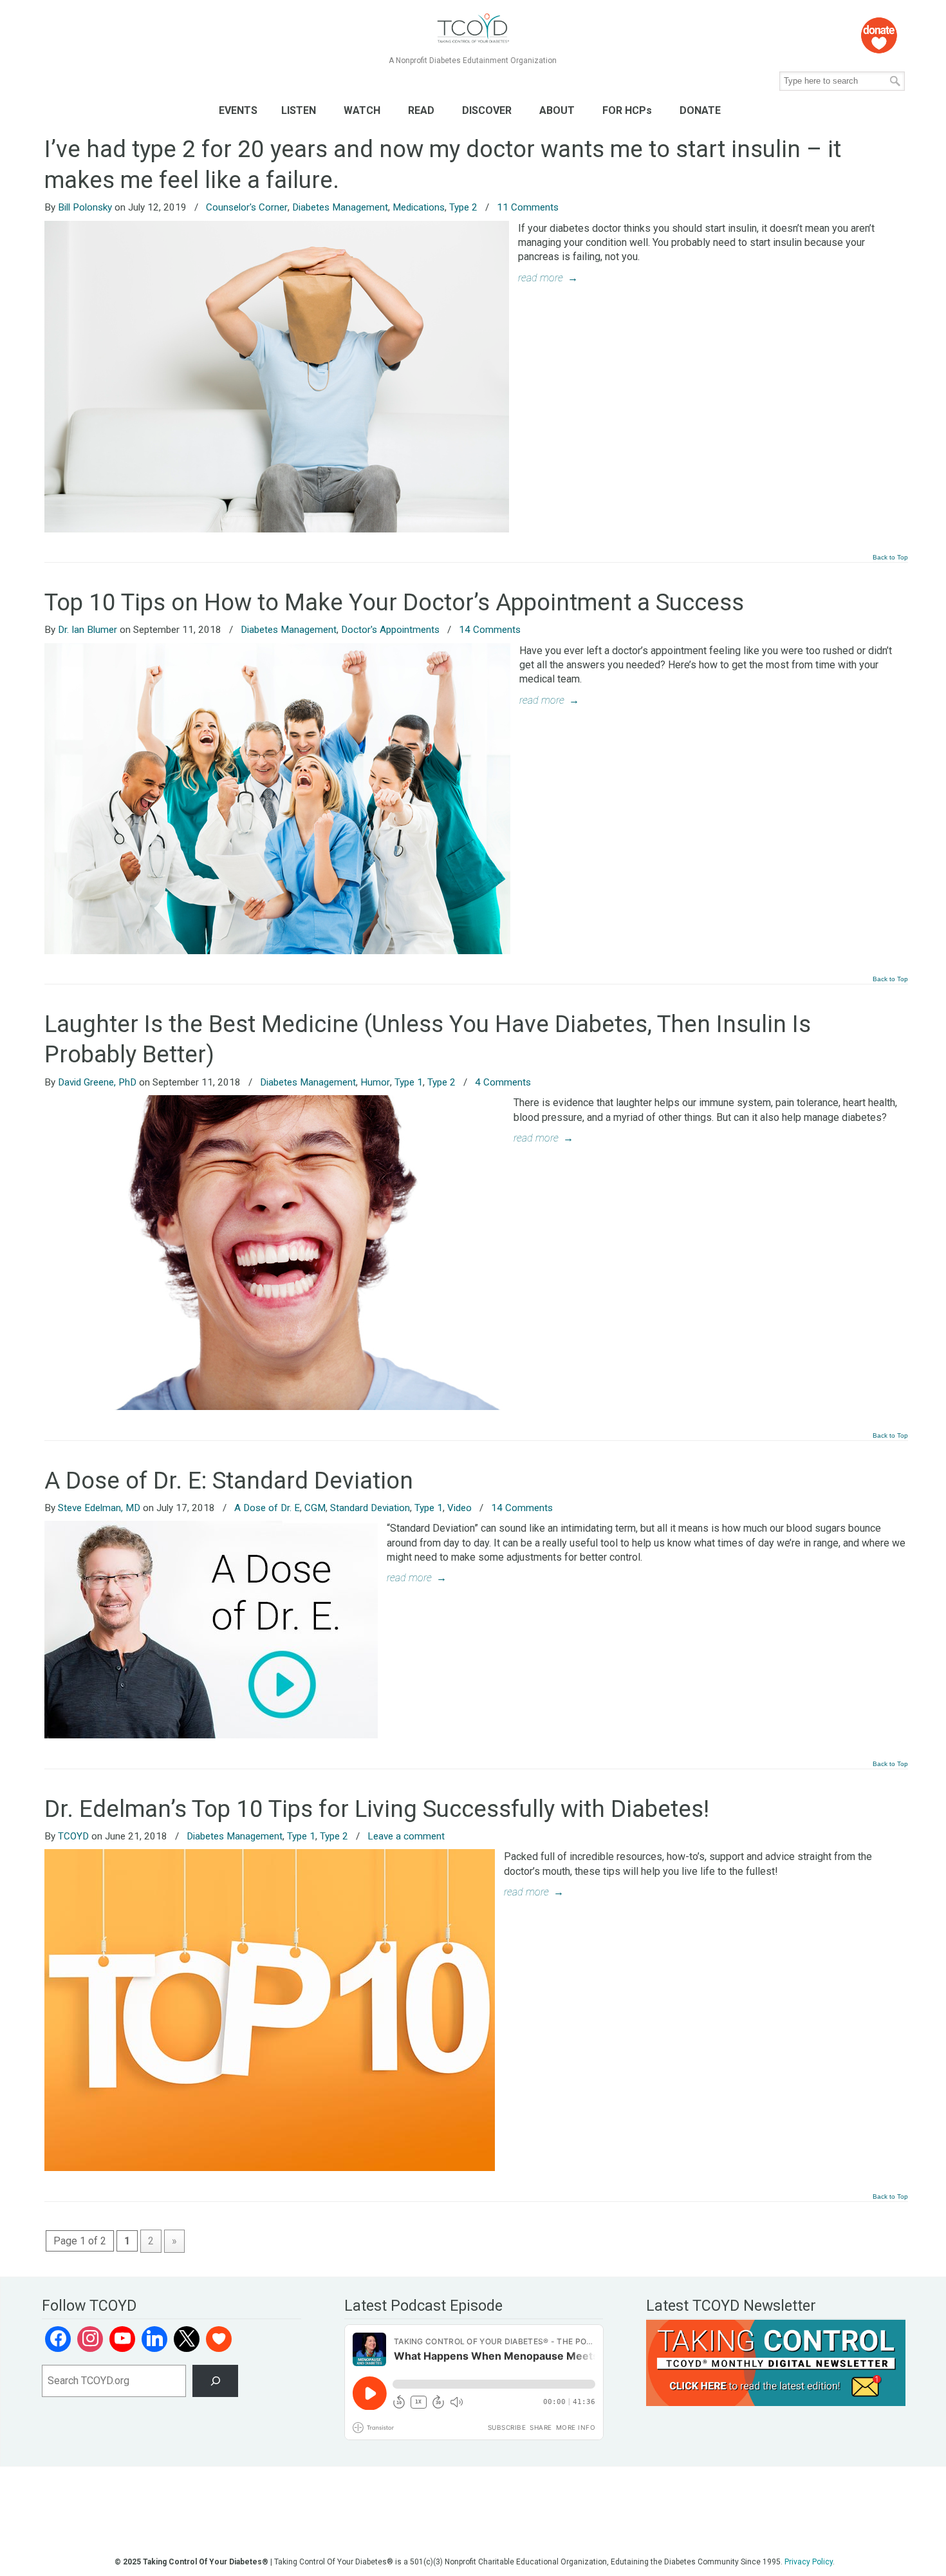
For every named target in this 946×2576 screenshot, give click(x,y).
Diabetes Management (340, 207)
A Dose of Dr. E (267, 1508)
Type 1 (409, 1082)
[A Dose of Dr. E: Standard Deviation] (211, 1735)
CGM (315, 1508)
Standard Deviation (370, 1508)
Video (459, 1508)
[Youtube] (122, 2339)
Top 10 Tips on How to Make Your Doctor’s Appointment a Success (394, 602)
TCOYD (73, 1836)
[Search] (215, 2381)
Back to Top (890, 558)
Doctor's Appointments (390, 630)
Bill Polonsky (85, 207)
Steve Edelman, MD (99, 1508)
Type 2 (463, 207)
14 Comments (490, 630)
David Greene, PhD (97, 1082)
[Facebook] (58, 2339)
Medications (419, 207)
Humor (375, 1082)
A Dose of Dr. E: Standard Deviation (229, 1481)
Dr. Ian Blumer (88, 630)
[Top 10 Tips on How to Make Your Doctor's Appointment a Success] (277, 951)
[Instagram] (90, 2339)
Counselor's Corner (247, 207)
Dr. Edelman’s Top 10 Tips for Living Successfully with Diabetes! (377, 1809)
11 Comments (528, 207)
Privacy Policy (809, 2562)
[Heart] (219, 2339)
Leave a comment (406, 1836)
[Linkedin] (154, 2339)
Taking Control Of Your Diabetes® (473, 29)
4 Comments (503, 1082)
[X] (187, 2339)
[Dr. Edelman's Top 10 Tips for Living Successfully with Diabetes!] (270, 2167)
